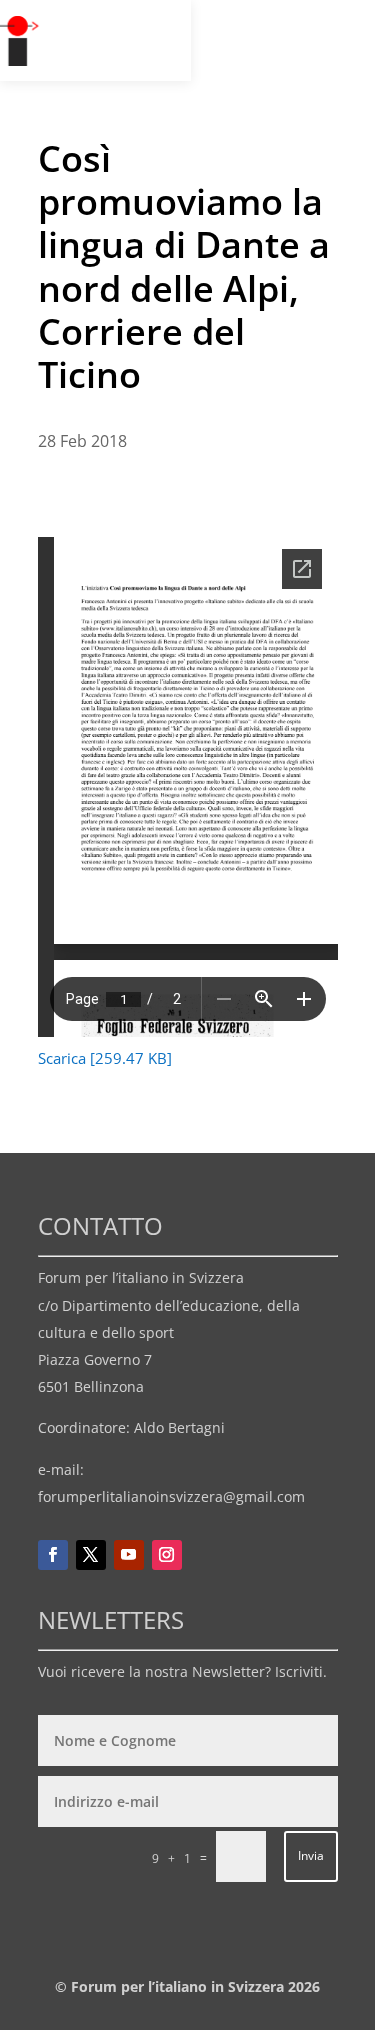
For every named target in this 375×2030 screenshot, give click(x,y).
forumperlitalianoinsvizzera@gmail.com (171, 1496)
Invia (311, 1855)
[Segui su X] (91, 1555)
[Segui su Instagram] (167, 1555)
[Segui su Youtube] (129, 1555)
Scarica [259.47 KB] (105, 1058)
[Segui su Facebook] (53, 1555)
